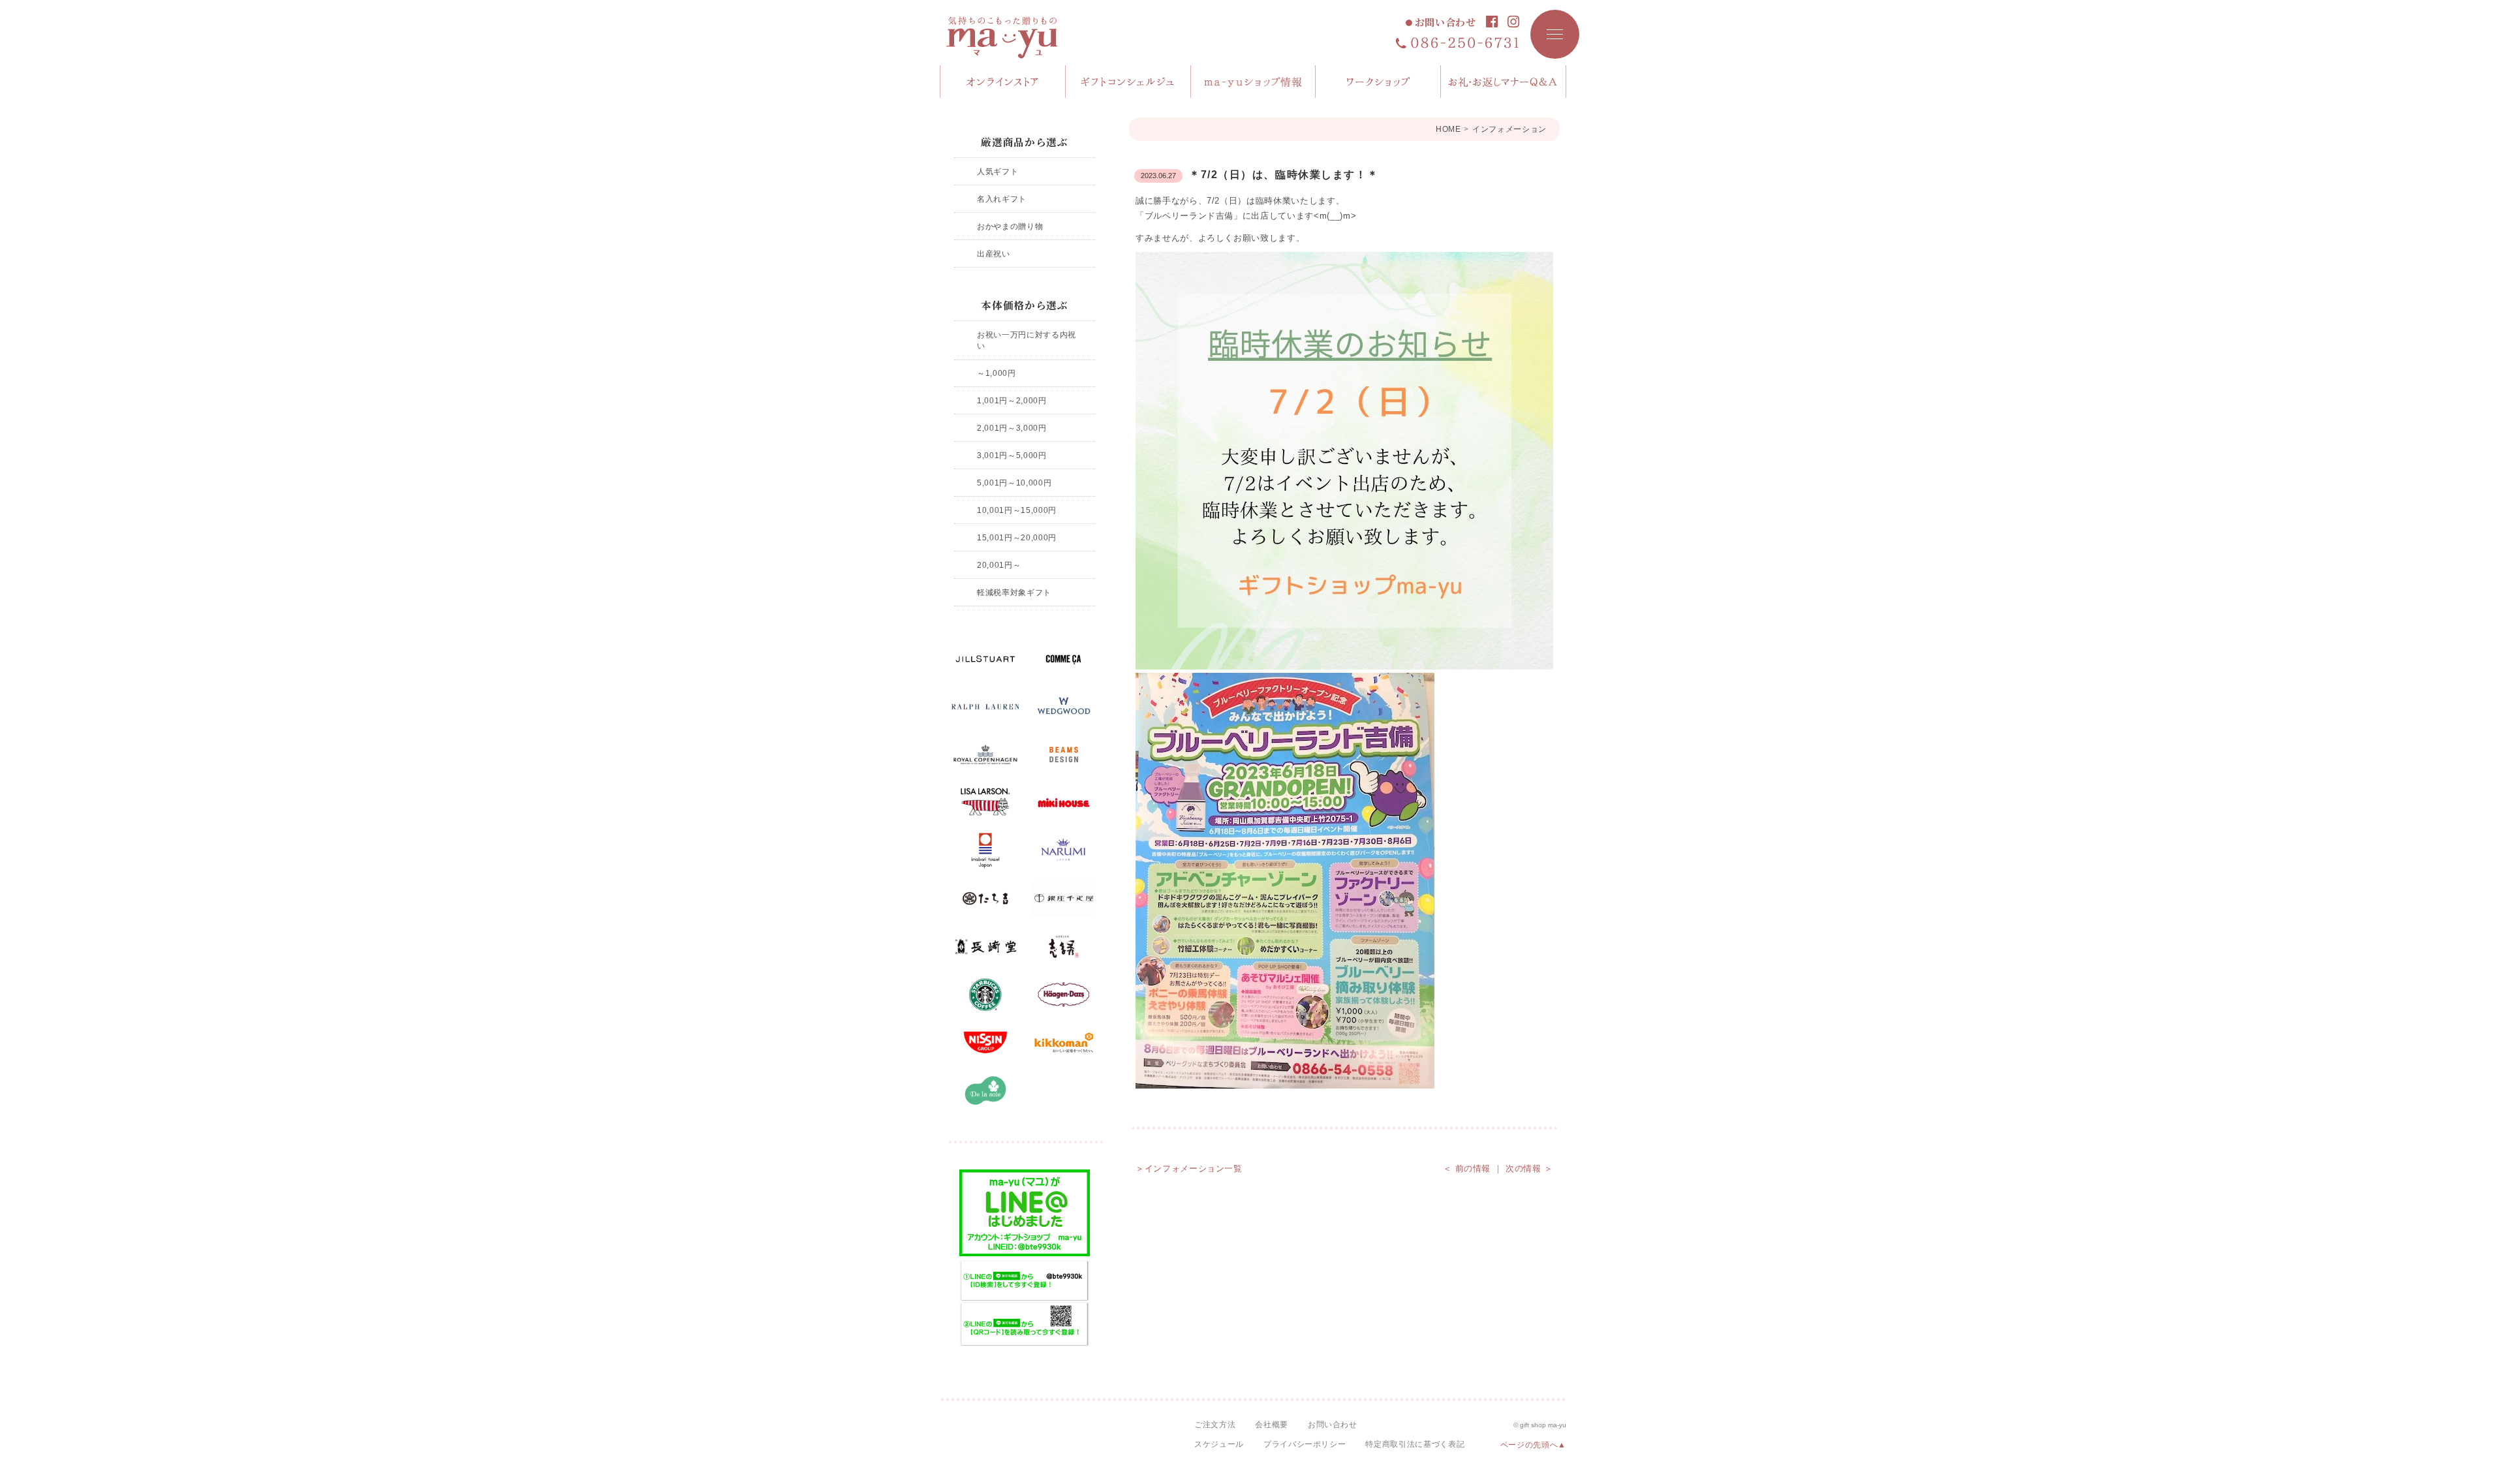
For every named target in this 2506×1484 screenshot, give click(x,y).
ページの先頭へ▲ (1533, 1445)
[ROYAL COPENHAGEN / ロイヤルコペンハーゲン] (985, 755)
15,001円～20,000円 (1017, 537)
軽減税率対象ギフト (1014, 592)
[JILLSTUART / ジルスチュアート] (985, 659)
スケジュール (1219, 1444)
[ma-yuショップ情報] (1254, 82)
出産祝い (994, 254)
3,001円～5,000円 (1012, 455)
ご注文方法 (1215, 1425)
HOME (1448, 129)
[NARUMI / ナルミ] (1064, 851)
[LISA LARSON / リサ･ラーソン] (985, 803)
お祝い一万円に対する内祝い (1027, 340)
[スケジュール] (1378, 82)
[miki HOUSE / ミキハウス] (1064, 803)
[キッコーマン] (1064, 1043)
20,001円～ (999, 565)
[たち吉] (985, 899)
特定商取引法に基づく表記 (1415, 1444)
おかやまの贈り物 (1010, 226)
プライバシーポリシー (1305, 1444)
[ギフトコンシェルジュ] (1128, 82)
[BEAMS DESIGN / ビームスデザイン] (1064, 755)
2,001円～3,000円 (1012, 428)
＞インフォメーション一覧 (1189, 1168)
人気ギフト (998, 171)
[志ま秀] (1064, 947)
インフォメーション (1509, 129)
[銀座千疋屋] (1064, 899)
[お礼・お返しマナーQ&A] (1504, 82)
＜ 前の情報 (1467, 1168)
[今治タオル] (985, 851)
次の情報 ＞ (1529, 1168)
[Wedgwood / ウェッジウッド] (1064, 707)
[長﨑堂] (985, 947)
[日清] (985, 1043)
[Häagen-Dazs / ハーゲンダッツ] (1064, 995)
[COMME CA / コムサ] (1064, 659)
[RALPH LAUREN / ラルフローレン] (985, 707)
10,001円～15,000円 (1017, 510)
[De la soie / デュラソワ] (985, 1090)
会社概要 (1272, 1425)
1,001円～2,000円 (1012, 400)
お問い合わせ (1446, 23)
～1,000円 (997, 373)
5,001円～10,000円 (1014, 483)
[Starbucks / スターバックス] (985, 995)
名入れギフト (1002, 199)
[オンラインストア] (1003, 82)
